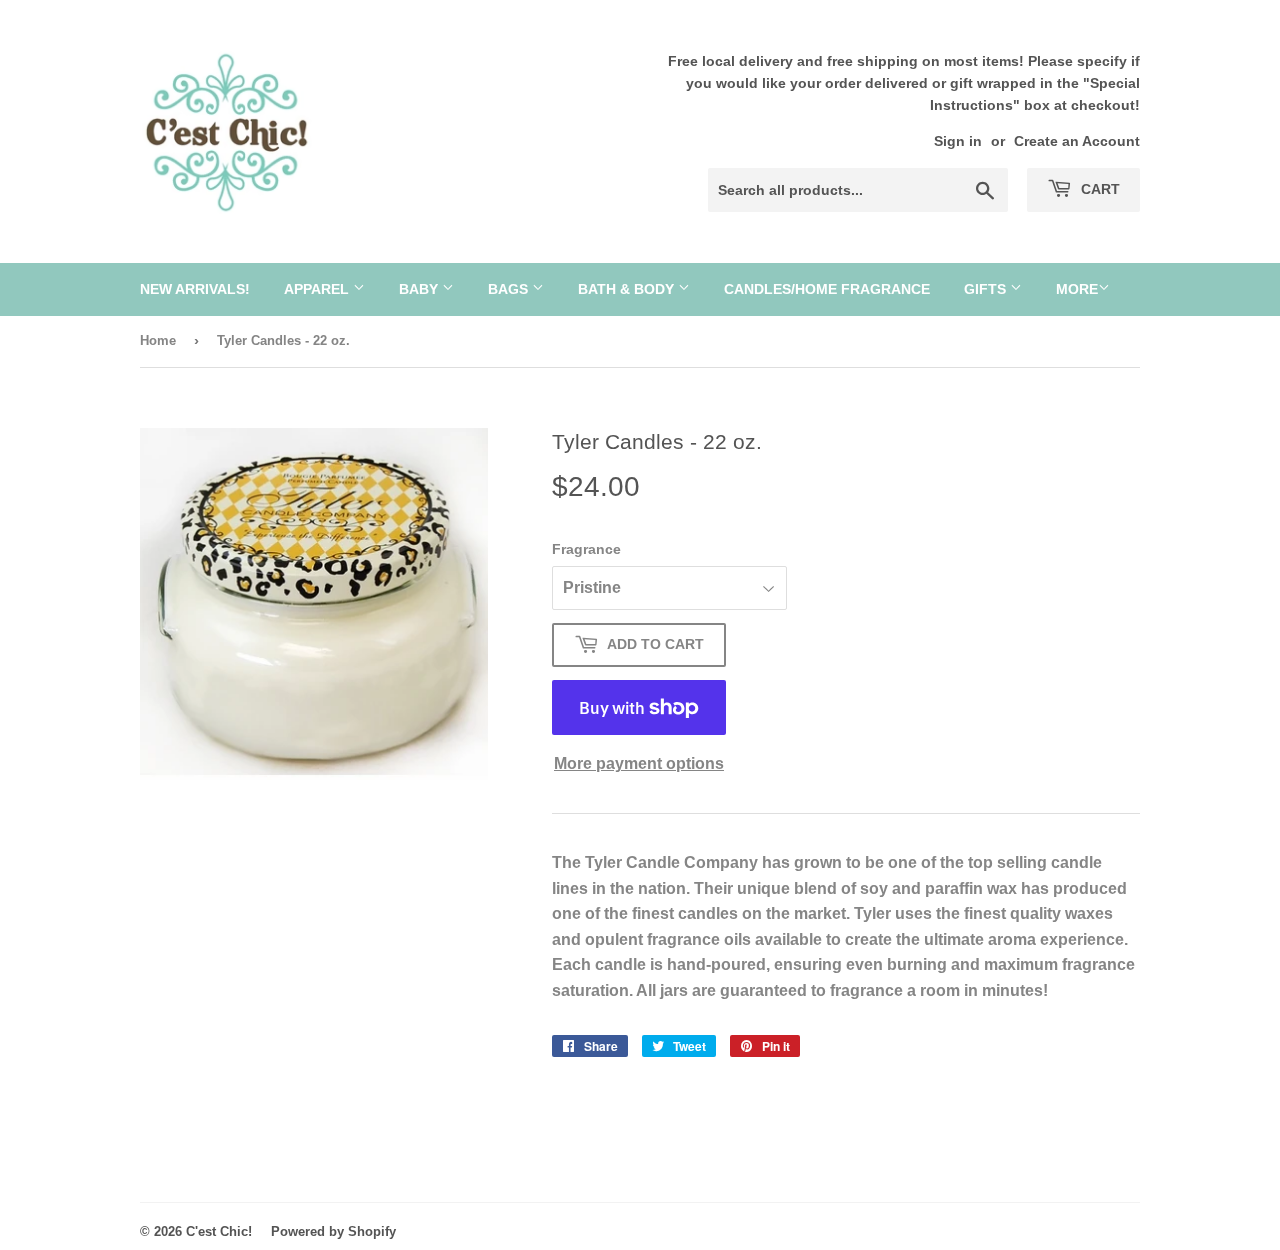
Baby (420, 289)
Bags (510, 289)
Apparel (318, 289)
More (1077, 289)
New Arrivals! (195, 289)
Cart (1098, 189)
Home (158, 340)
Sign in (958, 141)
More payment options (639, 763)
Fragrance (586, 549)
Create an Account (1077, 141)
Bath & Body (628, 289)
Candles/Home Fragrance (827, 289)
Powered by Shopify (333, 1231)
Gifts (987, 289)
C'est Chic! (219, 1231)
